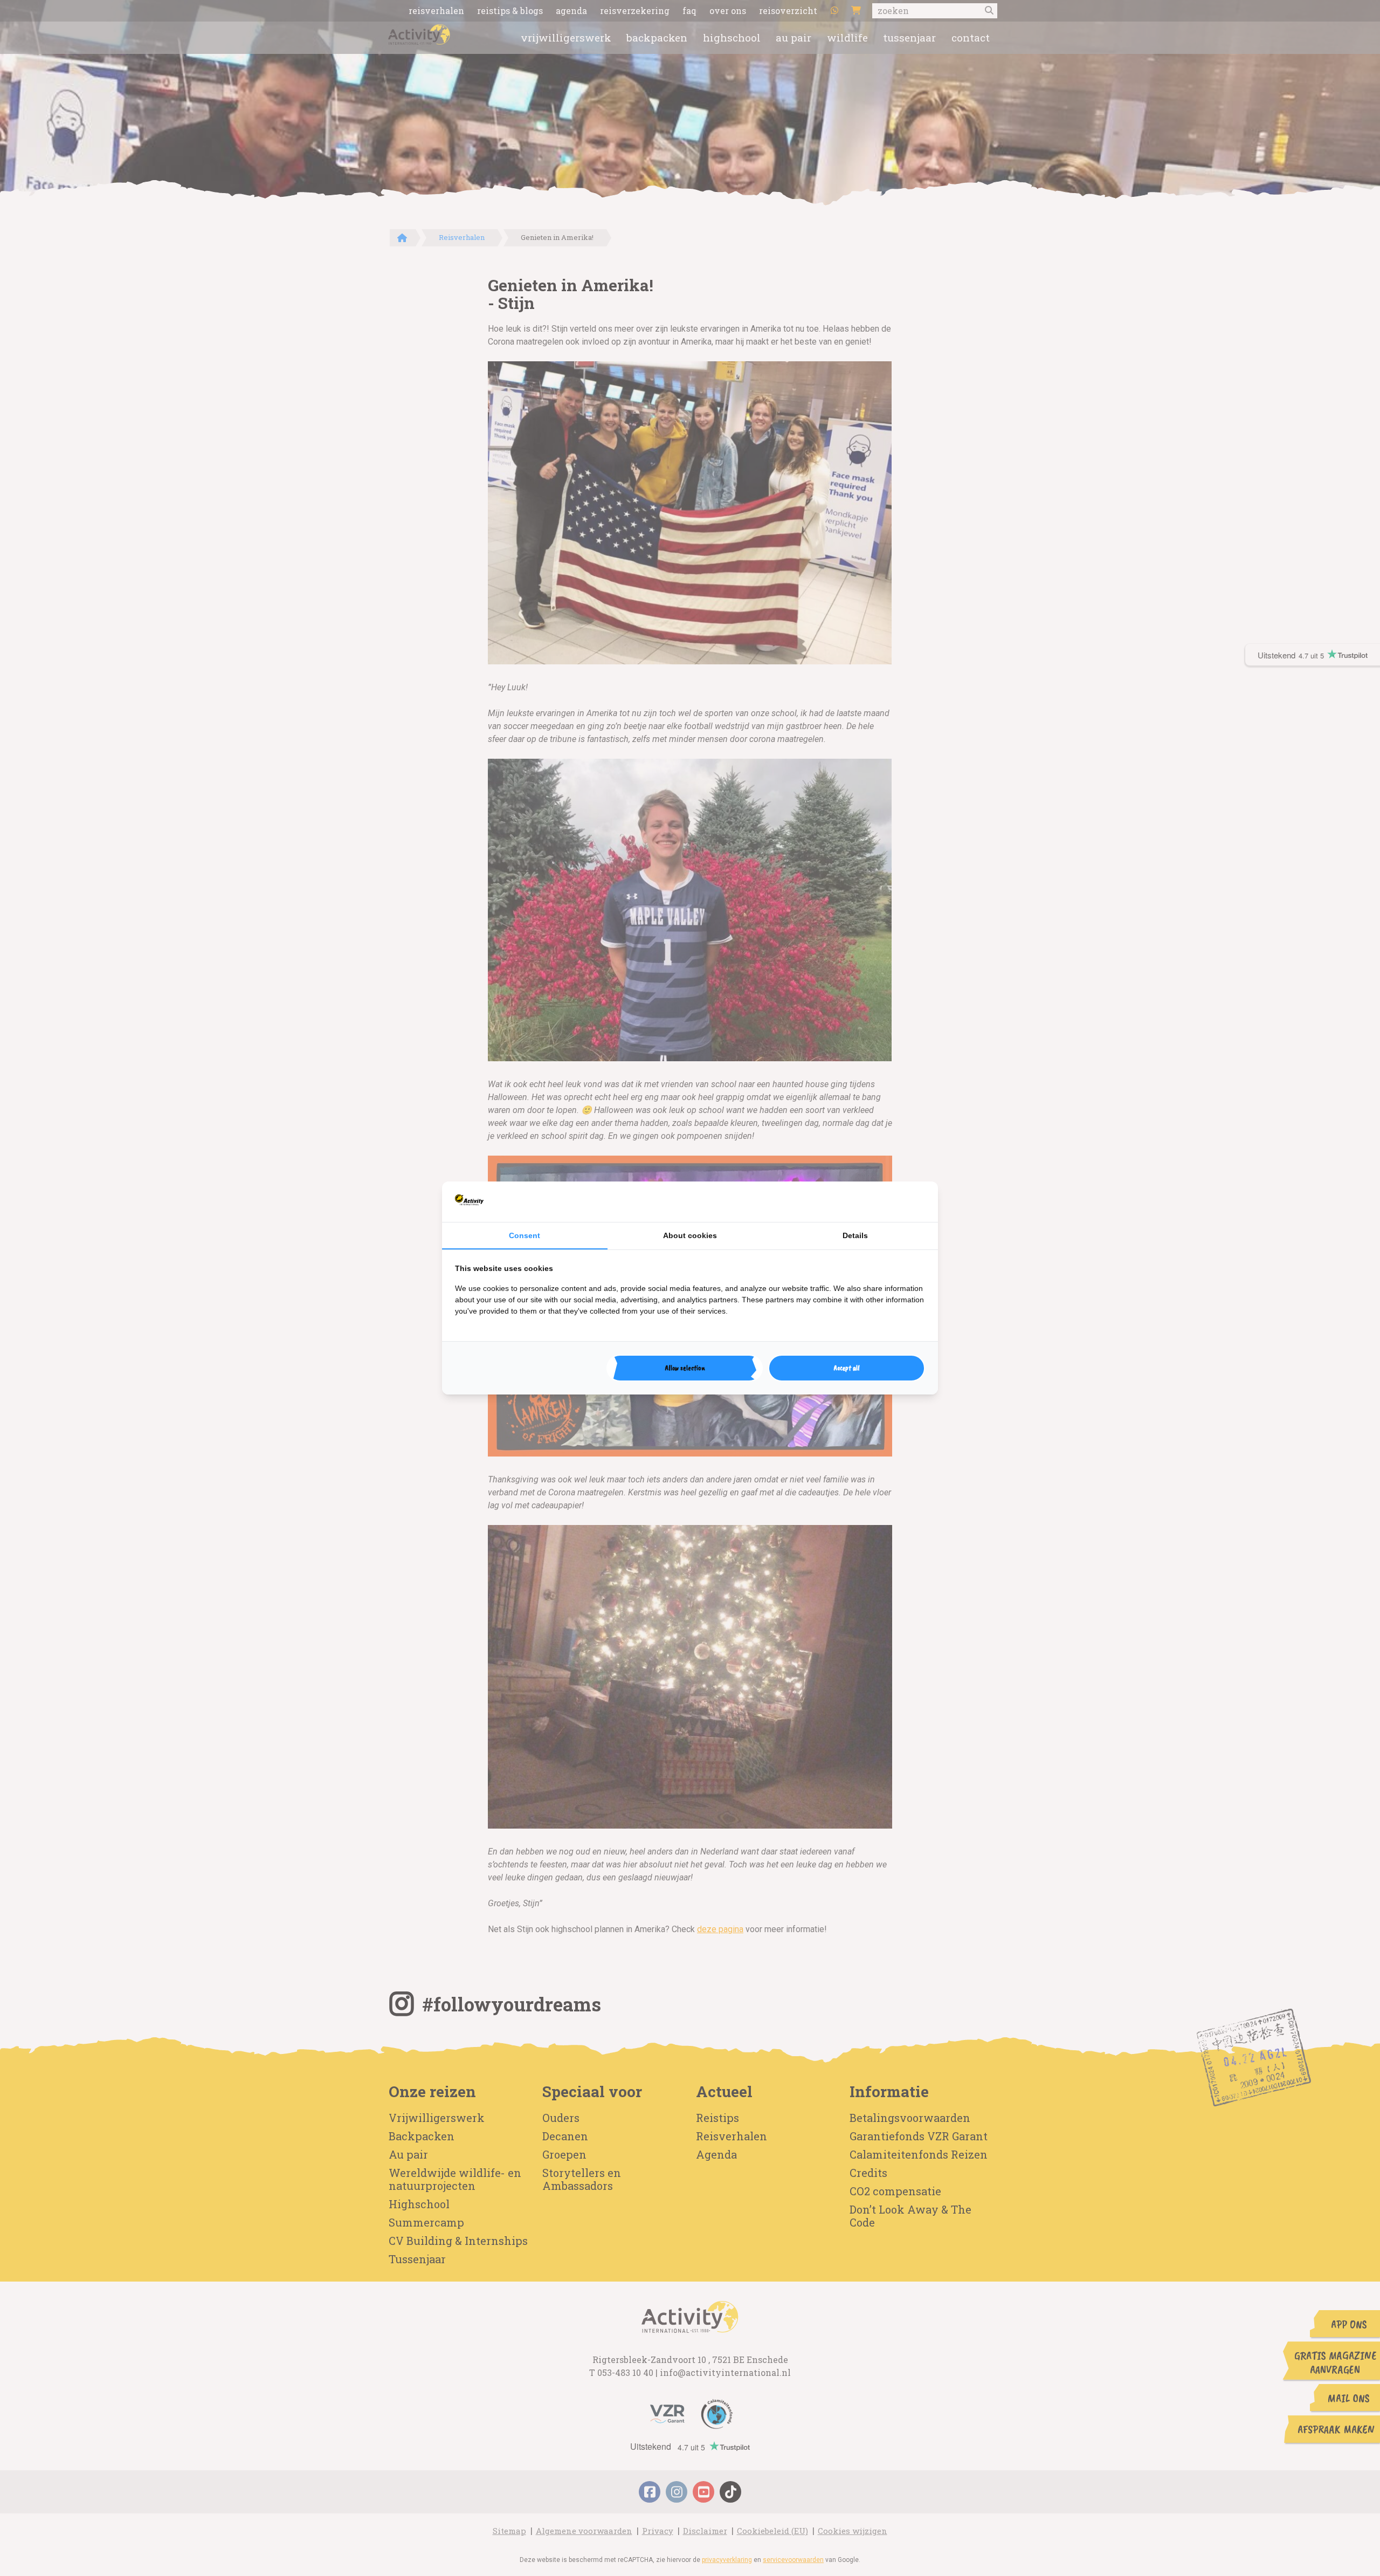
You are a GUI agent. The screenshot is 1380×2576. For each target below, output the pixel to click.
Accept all (847, 1368)
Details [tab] (855, 1235)
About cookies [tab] (690, 1235)
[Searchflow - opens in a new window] (912, 1201)
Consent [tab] (525, 1235)
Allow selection (685, 1368)
